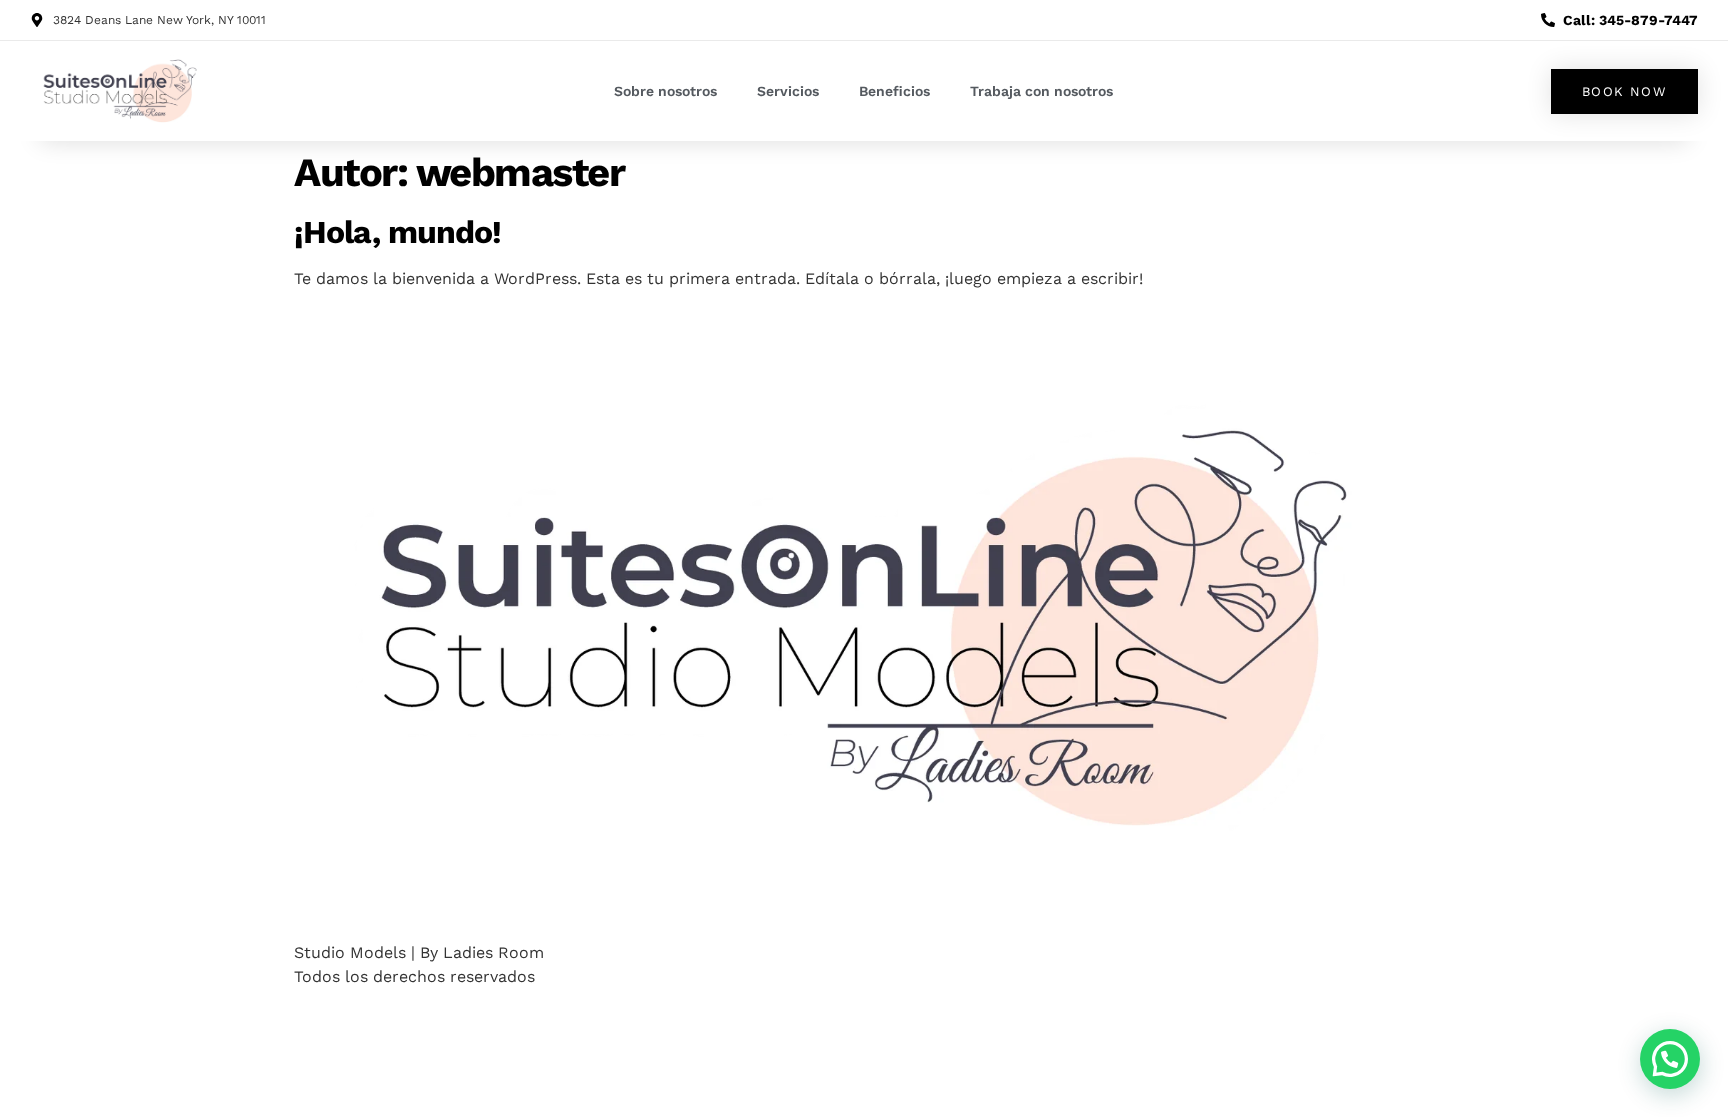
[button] (1670, 1059)
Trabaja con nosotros (1041, 91)
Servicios (788, 91)
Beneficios (894, 91)
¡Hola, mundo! (397, 232)
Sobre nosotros (665, 91)
